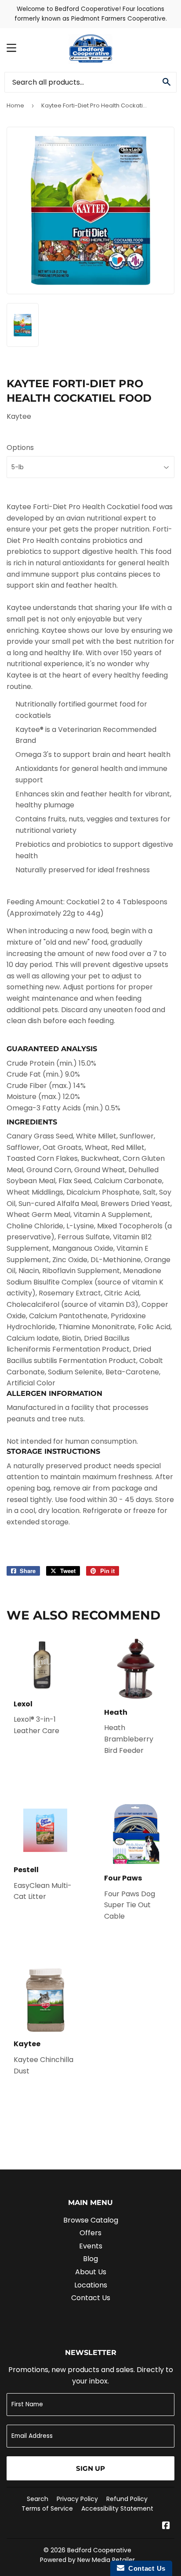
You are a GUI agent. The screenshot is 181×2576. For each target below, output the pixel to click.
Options (20, 448)
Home (15, 105)
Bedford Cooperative (99, 2550)
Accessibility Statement (117, 2508)
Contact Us (91, 2298)
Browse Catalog (91, 2220)
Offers (90, 2233)
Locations (91, 2285)
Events (91, 2246)
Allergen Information (54, 1393)
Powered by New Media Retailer (87, 2560)
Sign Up (90, 2468)
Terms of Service (47, 2508)
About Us (91, 2272)
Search (38, 2499)
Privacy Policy (77, 2499)
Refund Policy (127, 2499)
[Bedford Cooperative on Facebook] (166, 2526)
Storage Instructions (53, 1451)
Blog (90, 2259)
